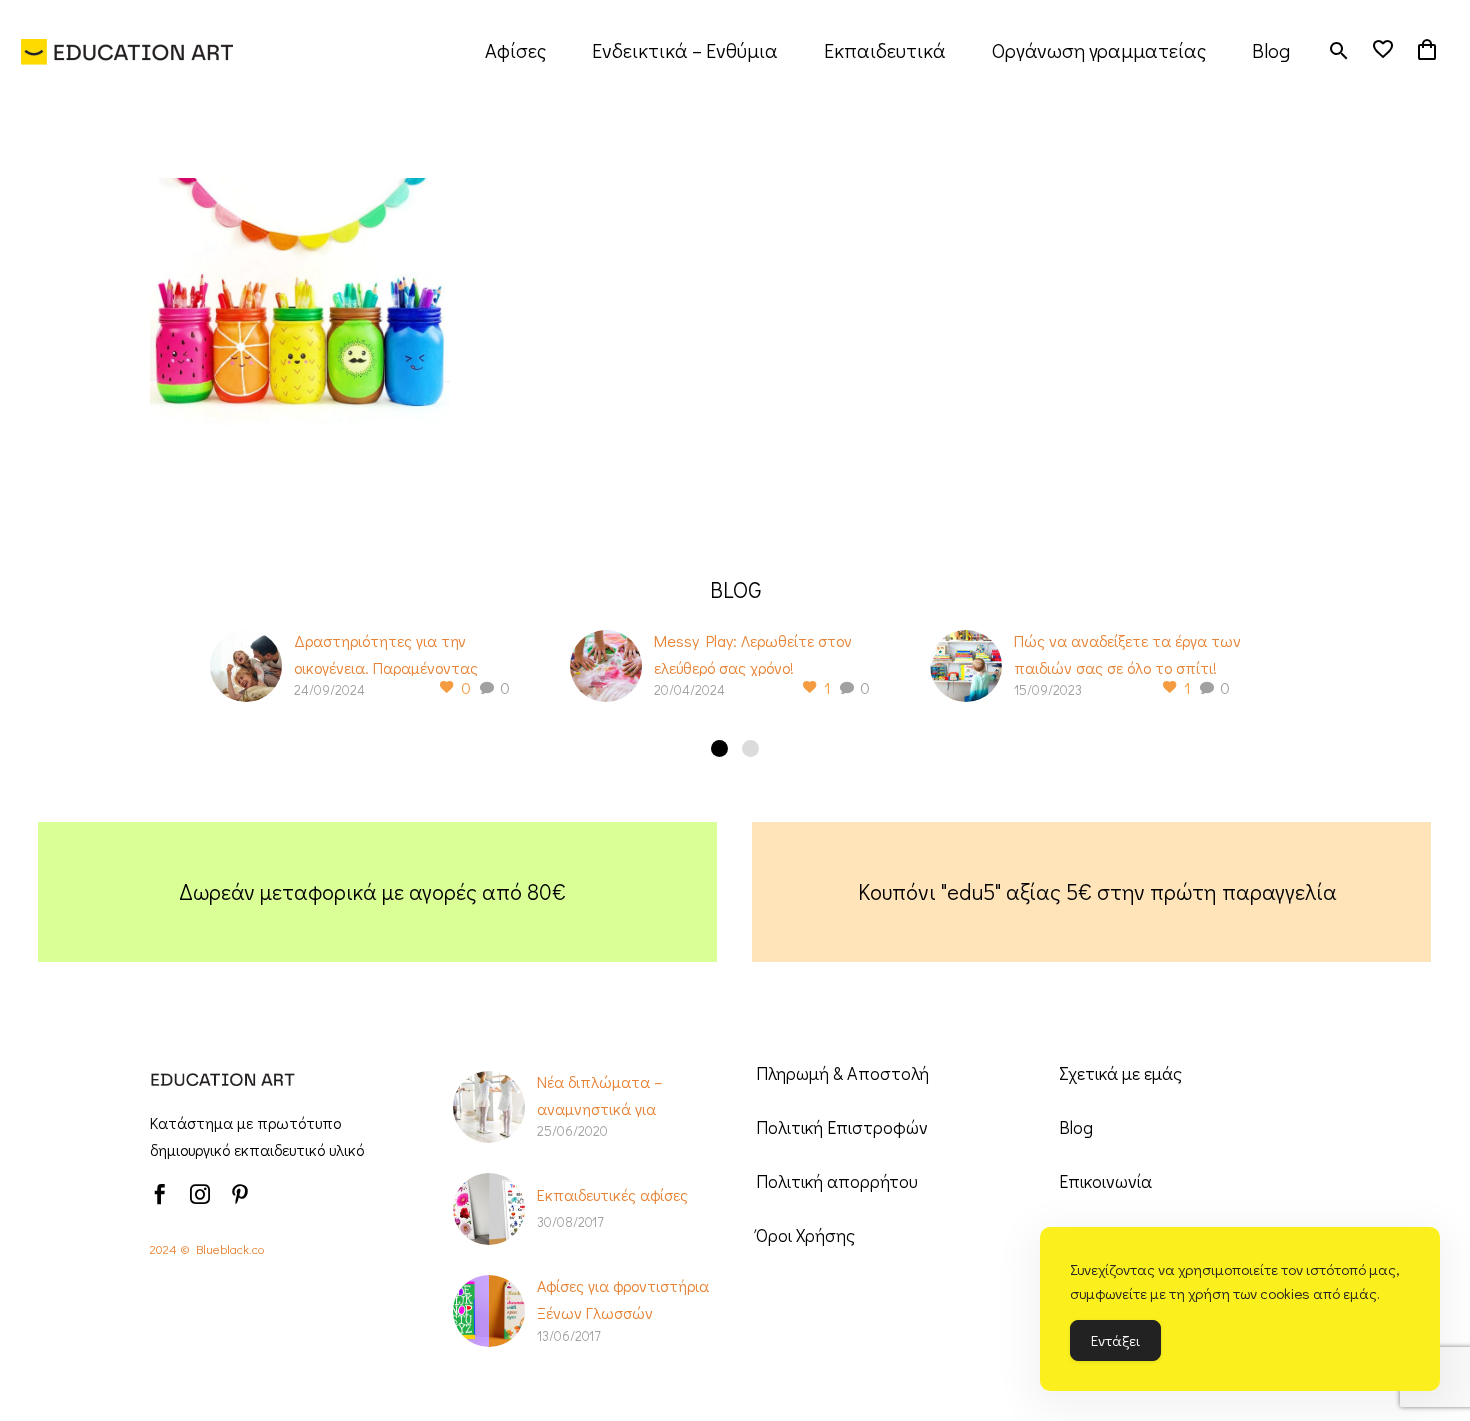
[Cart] (1427, 50)
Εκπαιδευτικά (885, 50)
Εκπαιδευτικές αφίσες (612, 1194)
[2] (750, 748)
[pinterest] (240, 1194)
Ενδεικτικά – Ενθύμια (685, 50)
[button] (1339, 50)
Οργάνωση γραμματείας (1099, 50)
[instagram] (200, 1194)
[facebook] (160, 1194)
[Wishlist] (1383, 50)
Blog (1271, 50)
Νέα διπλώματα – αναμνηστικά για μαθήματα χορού (599, 1108)
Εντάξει (1115, 1340)
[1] (719, 748)
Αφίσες (515, 50)
